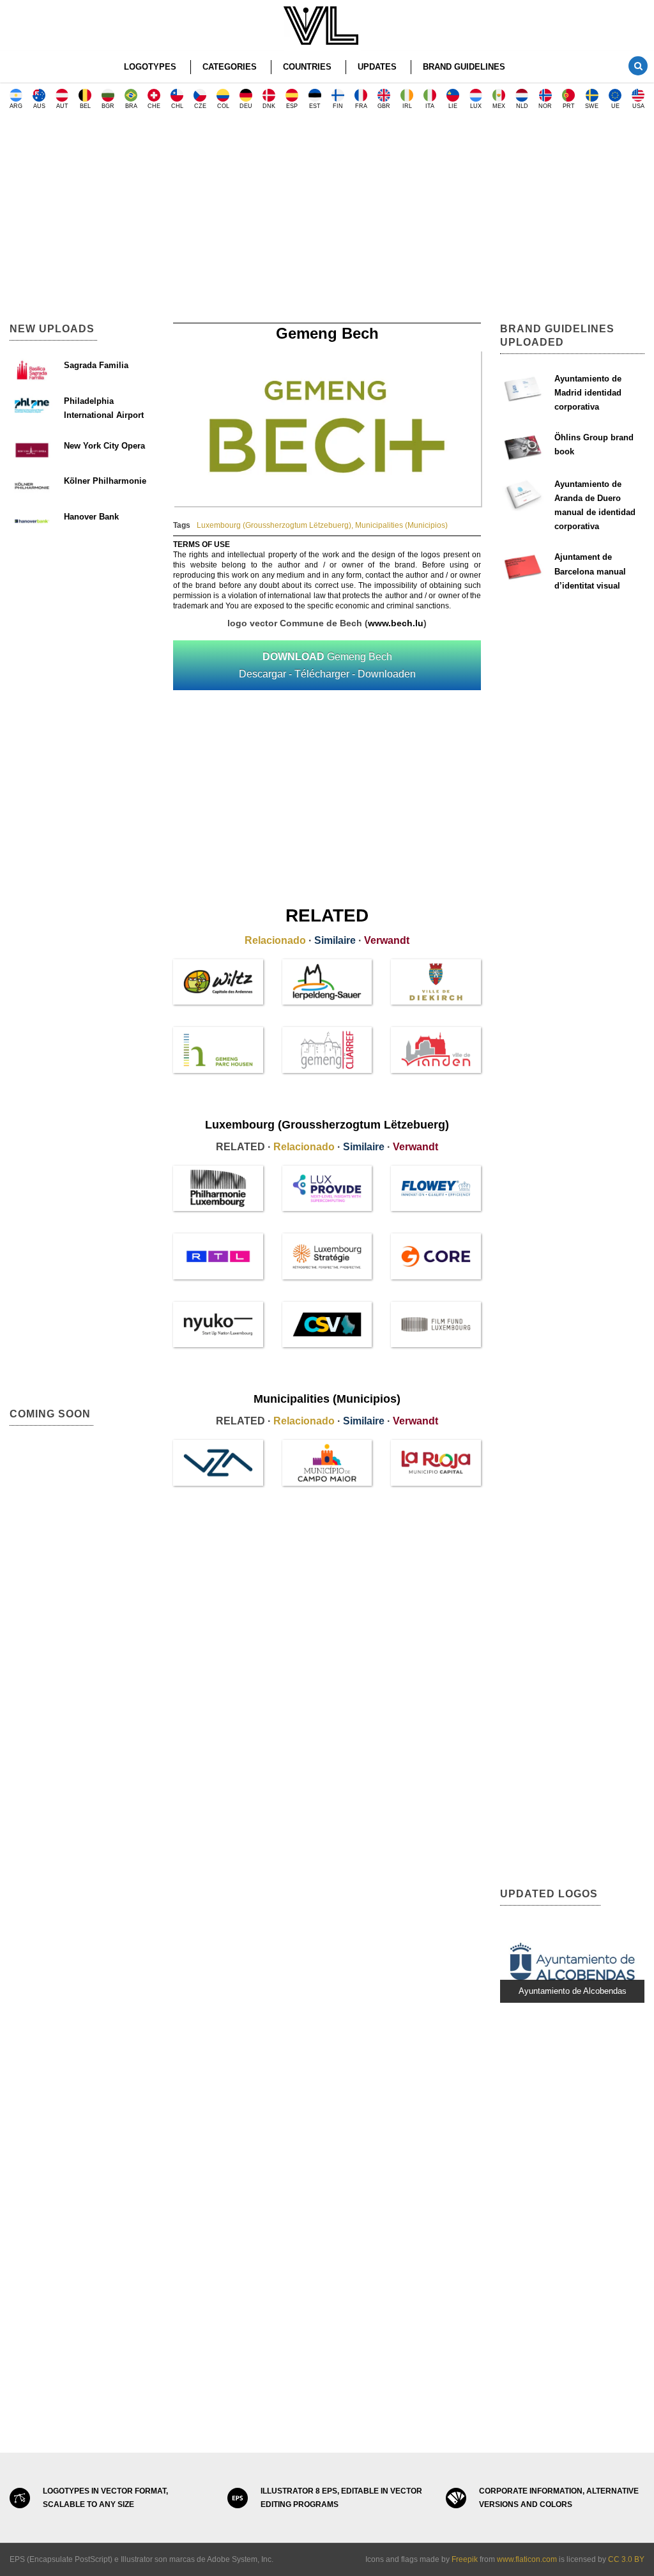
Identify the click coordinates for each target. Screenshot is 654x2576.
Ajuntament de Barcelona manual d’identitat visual (590, 571)
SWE (592, 106)
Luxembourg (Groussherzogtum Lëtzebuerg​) (274, 525)
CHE (154, 106)
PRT (569, 106)
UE (615, 106)
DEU (246, 106)
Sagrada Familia (96, 365)
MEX (499, 106)
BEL (85, 106)
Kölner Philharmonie (105, 481)
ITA (430, 106)
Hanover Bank (91, 517)
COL (223, 106)
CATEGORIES (230, 67)
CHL (177, 106)
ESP (292, 106)
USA (638, 106)
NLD (522, 106)
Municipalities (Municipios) (401, 525)
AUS (39, 106)
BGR (108, 106)
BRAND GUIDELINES (464, 67)
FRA (361, 106)
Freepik (465, 2559)
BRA (131, 106)
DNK (269, 106)
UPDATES (377, 67)
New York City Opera (104, 446)
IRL (407, 106)
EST (315, 106)
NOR (545, 106)
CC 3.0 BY (626, 2559)
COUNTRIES (307, 67)
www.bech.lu (396, 623)
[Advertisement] (327, 220)
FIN (338, 106)
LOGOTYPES (150, 67)
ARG (16, 106)
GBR (384, 106)
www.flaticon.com (527, 2559)
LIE (453, 106)
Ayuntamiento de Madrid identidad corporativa (588, 393)
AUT (62, 106)
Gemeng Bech (327, 665)
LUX (476, 106)
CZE (200, 106)
